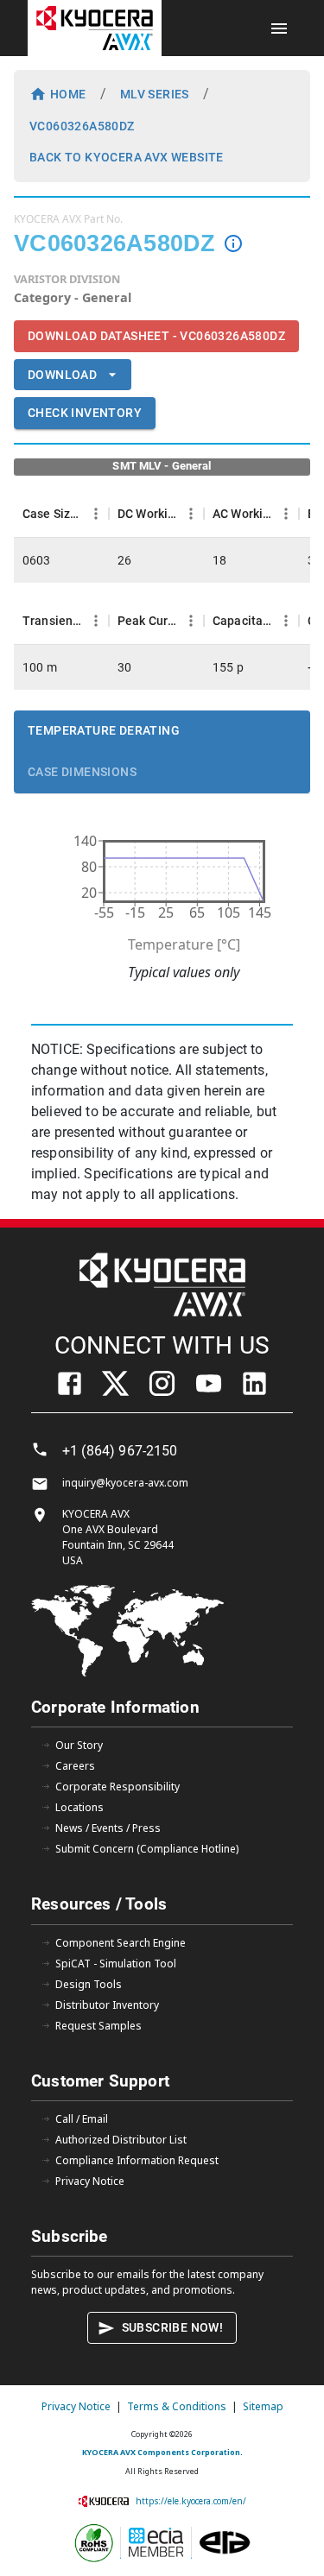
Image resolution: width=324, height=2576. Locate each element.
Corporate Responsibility (118, 1787)
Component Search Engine (121, 1943)
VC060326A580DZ (82, 126)
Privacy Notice (90, 2181)
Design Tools (89, 1984)
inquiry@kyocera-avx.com (125, 1483)
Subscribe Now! (173, 2327)
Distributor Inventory (107, 2005)
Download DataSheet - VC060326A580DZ (156, 336)
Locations (79, 1807)
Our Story (79, 1745)
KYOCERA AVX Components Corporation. (162, 2452)
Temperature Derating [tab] (104, 730)
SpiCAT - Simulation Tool (116, 1964)
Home (68, 94)
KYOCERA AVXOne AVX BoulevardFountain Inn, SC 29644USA (118, 1537)
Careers (75, 1766)
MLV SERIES (155, 94)
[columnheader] (61, 514)
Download (62, 375)
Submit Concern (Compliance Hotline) (147, 1849)
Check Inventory (85, 413)
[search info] (233, 243)
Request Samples (98, 2026)
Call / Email (82, 2119)
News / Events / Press (108, 1828)
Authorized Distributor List (121, 2140)
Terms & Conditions (177, 2406)
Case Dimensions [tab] (82, 772)
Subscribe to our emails (90, 2274)
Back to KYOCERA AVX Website (127, 157)
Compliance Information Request (137, 2160)
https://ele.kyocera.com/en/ (191, 2501)
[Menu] (96, 514)
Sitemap (263, 2406)
